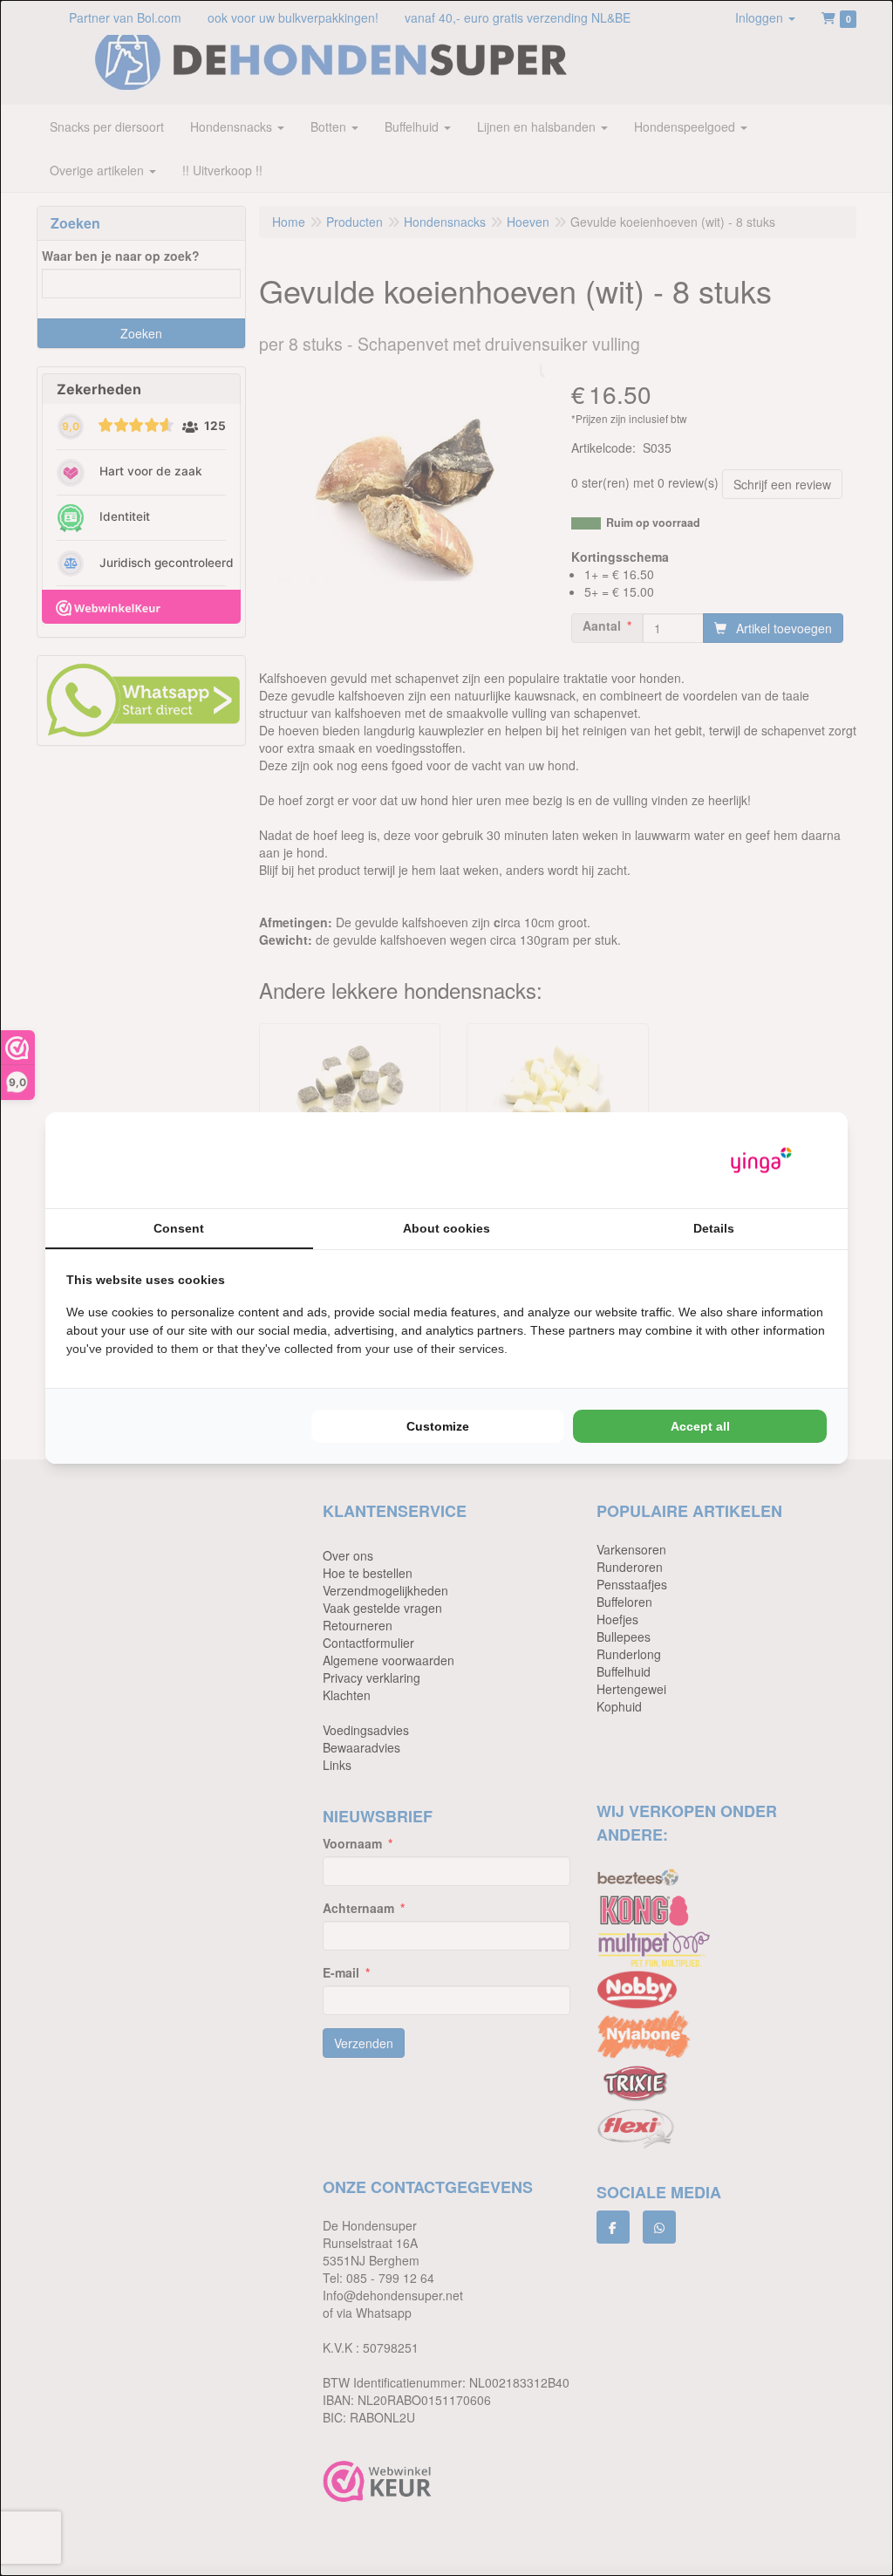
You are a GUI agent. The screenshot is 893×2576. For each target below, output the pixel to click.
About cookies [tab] (446, 1228)
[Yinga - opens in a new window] (761, 1161)
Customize (438, 1426)
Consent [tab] (179, 1228)
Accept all (700, 1426)
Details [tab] (714, 1228)
